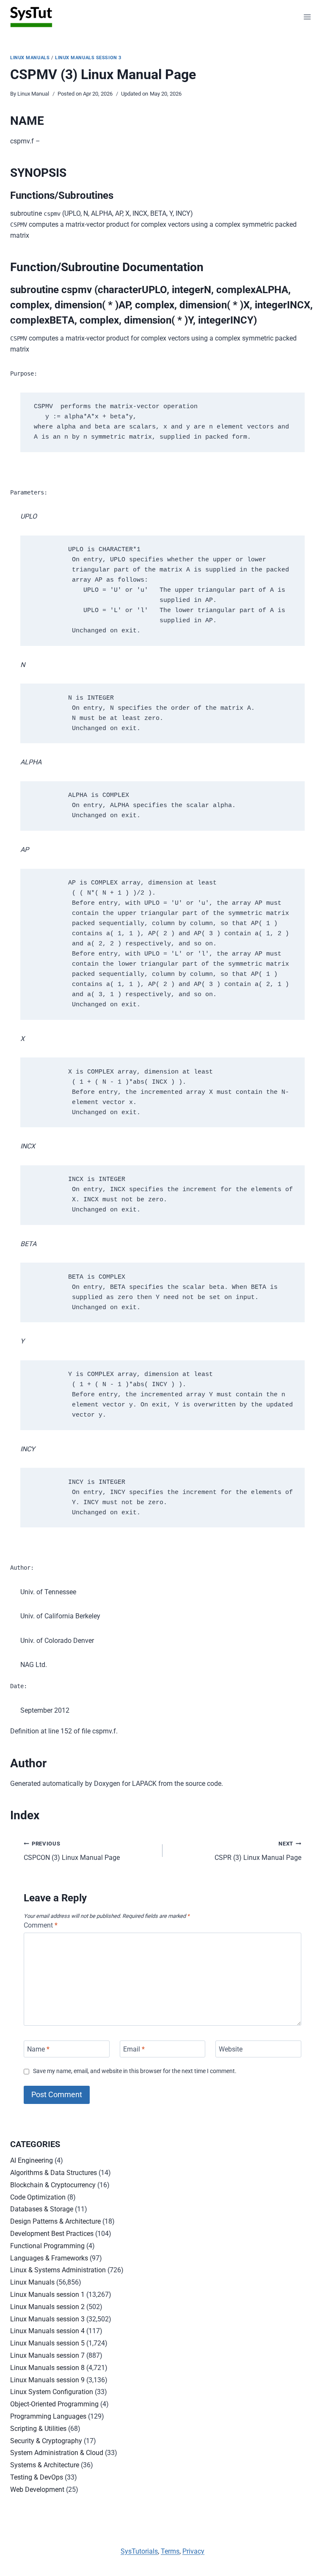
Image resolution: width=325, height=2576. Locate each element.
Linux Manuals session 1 (47, 2295)
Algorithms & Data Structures (54, 2173)
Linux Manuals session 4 (47, 2331)
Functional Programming (47, 2246)
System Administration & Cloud (57, 2453)
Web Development (37, 2489)
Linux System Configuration (52, 2392)
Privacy (193, 2551)
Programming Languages (48, 2416)
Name (38, 2049)
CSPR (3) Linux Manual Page (258, 1851)
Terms (170, 2551)
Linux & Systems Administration (58, 2270)
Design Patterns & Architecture (55, 2221)
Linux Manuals (30, 58)
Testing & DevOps (37, 2477)
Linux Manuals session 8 (47, 2368)
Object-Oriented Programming (54, 2404)
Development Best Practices (52, 2234)
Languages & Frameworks (49, 2258)
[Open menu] (307, 17)
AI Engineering (32, 2160)
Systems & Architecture (45, 2465)
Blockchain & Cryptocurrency (53, 2185)
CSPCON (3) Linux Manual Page (72, 1851)
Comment (41, 1925)
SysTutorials (139, 2551)
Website (231, 2049)
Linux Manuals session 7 (47, 2355)
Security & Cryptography (46, 2441)
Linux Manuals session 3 (88, 58)
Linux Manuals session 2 (47, 2307)
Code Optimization (38, 2197)
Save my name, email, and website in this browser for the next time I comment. (135, 2071)
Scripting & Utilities (38, 2429)
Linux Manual (33, 94)
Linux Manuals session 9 (47, 2380)
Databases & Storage (42, 2209)
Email (134, 2049)
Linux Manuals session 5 (47, 2343)
